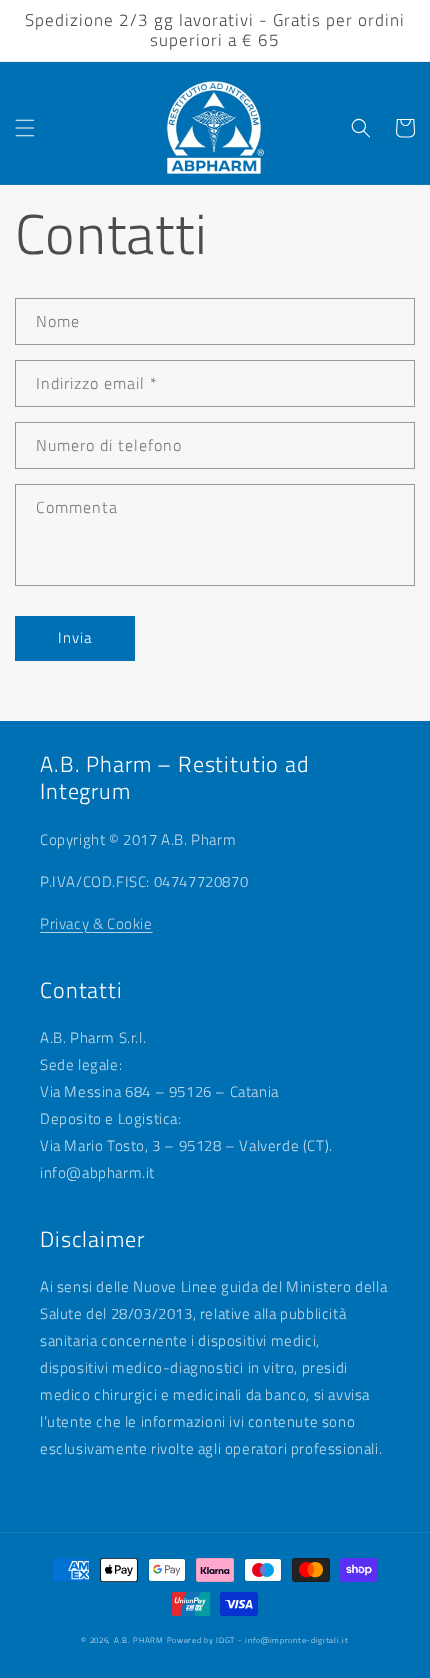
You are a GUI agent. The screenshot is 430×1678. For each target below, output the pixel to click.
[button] (25, 128)
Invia (75, 637)
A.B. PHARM (140, 1640)
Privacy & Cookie (96, 923)
